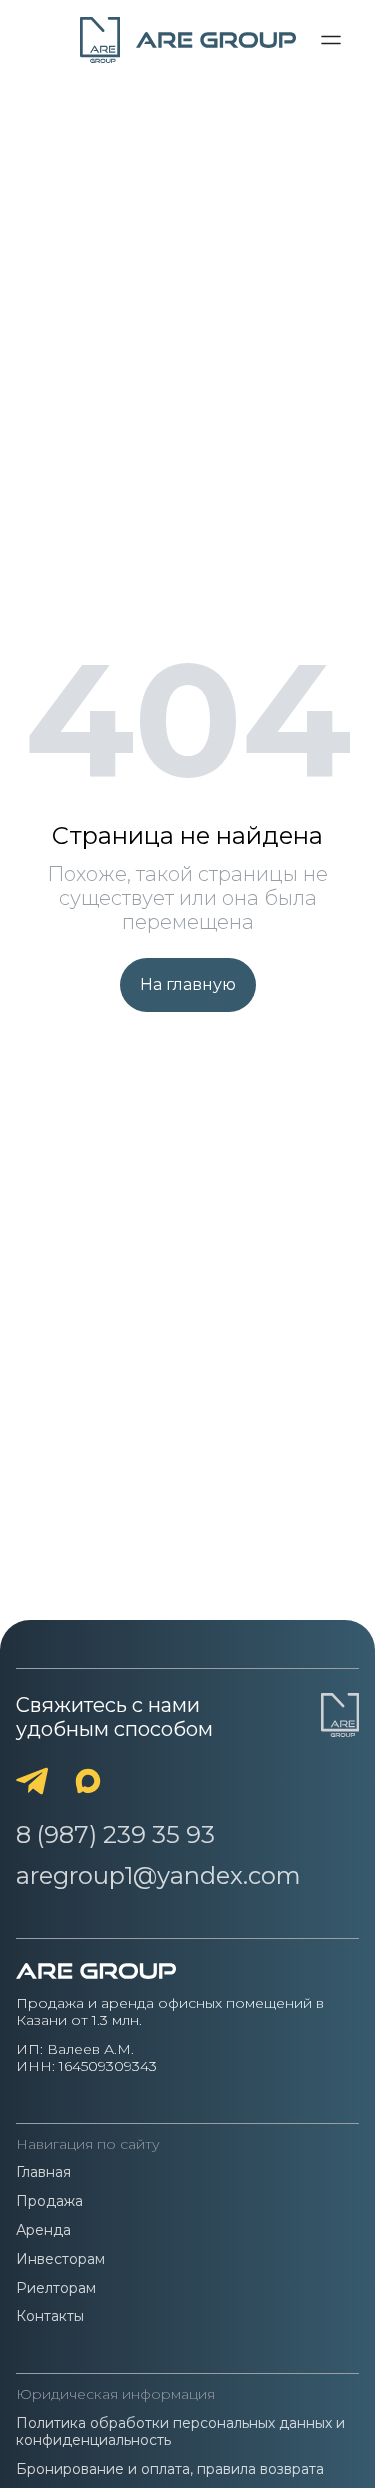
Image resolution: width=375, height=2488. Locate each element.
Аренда (43, 2230)
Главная (43, 2172)
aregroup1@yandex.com (158, 1876)
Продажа (49, 2201)
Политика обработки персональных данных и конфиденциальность (180, 2432)
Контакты (50, 2316)
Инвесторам (60, 2259)
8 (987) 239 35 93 (115, 1835)
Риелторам (56, 2288)
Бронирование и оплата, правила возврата (170, 2469)
